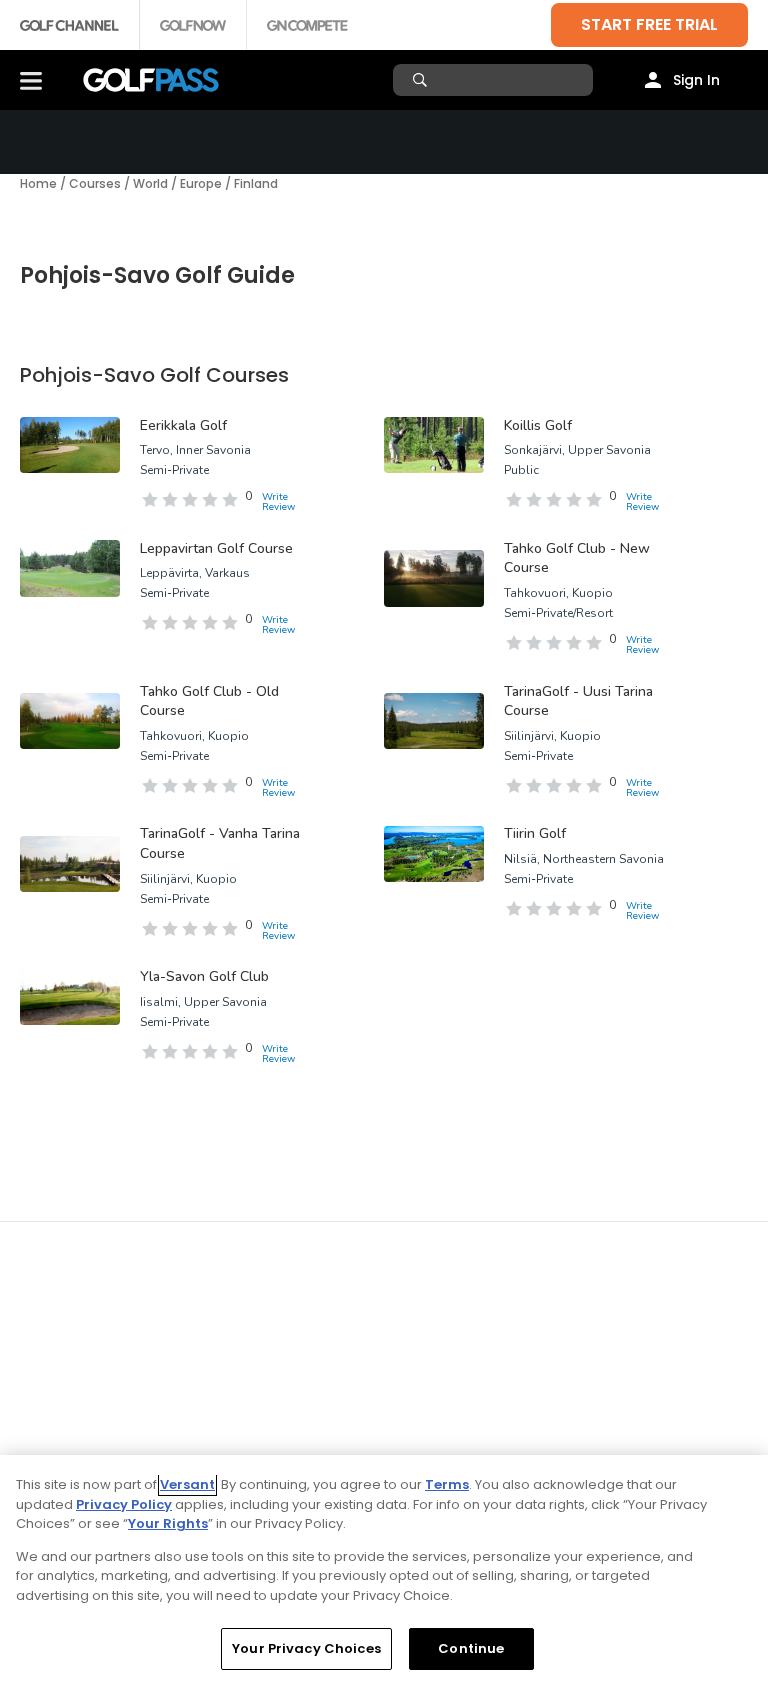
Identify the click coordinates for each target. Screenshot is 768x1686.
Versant (187, 1484)
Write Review (278, 502)
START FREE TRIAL (649, 24)
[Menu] (31, 80)
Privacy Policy (124, 1504)
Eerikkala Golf (183, 425)
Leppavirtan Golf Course (216, 548)
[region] (384, 1570)
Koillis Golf (538, 425)
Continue (471, 1648)
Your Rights (168, 1523)
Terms (447, 1484)
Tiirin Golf (535, 833)
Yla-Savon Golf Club (204, 976)
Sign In (696, 80)
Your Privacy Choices (306, 1648)
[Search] (422, 80)
